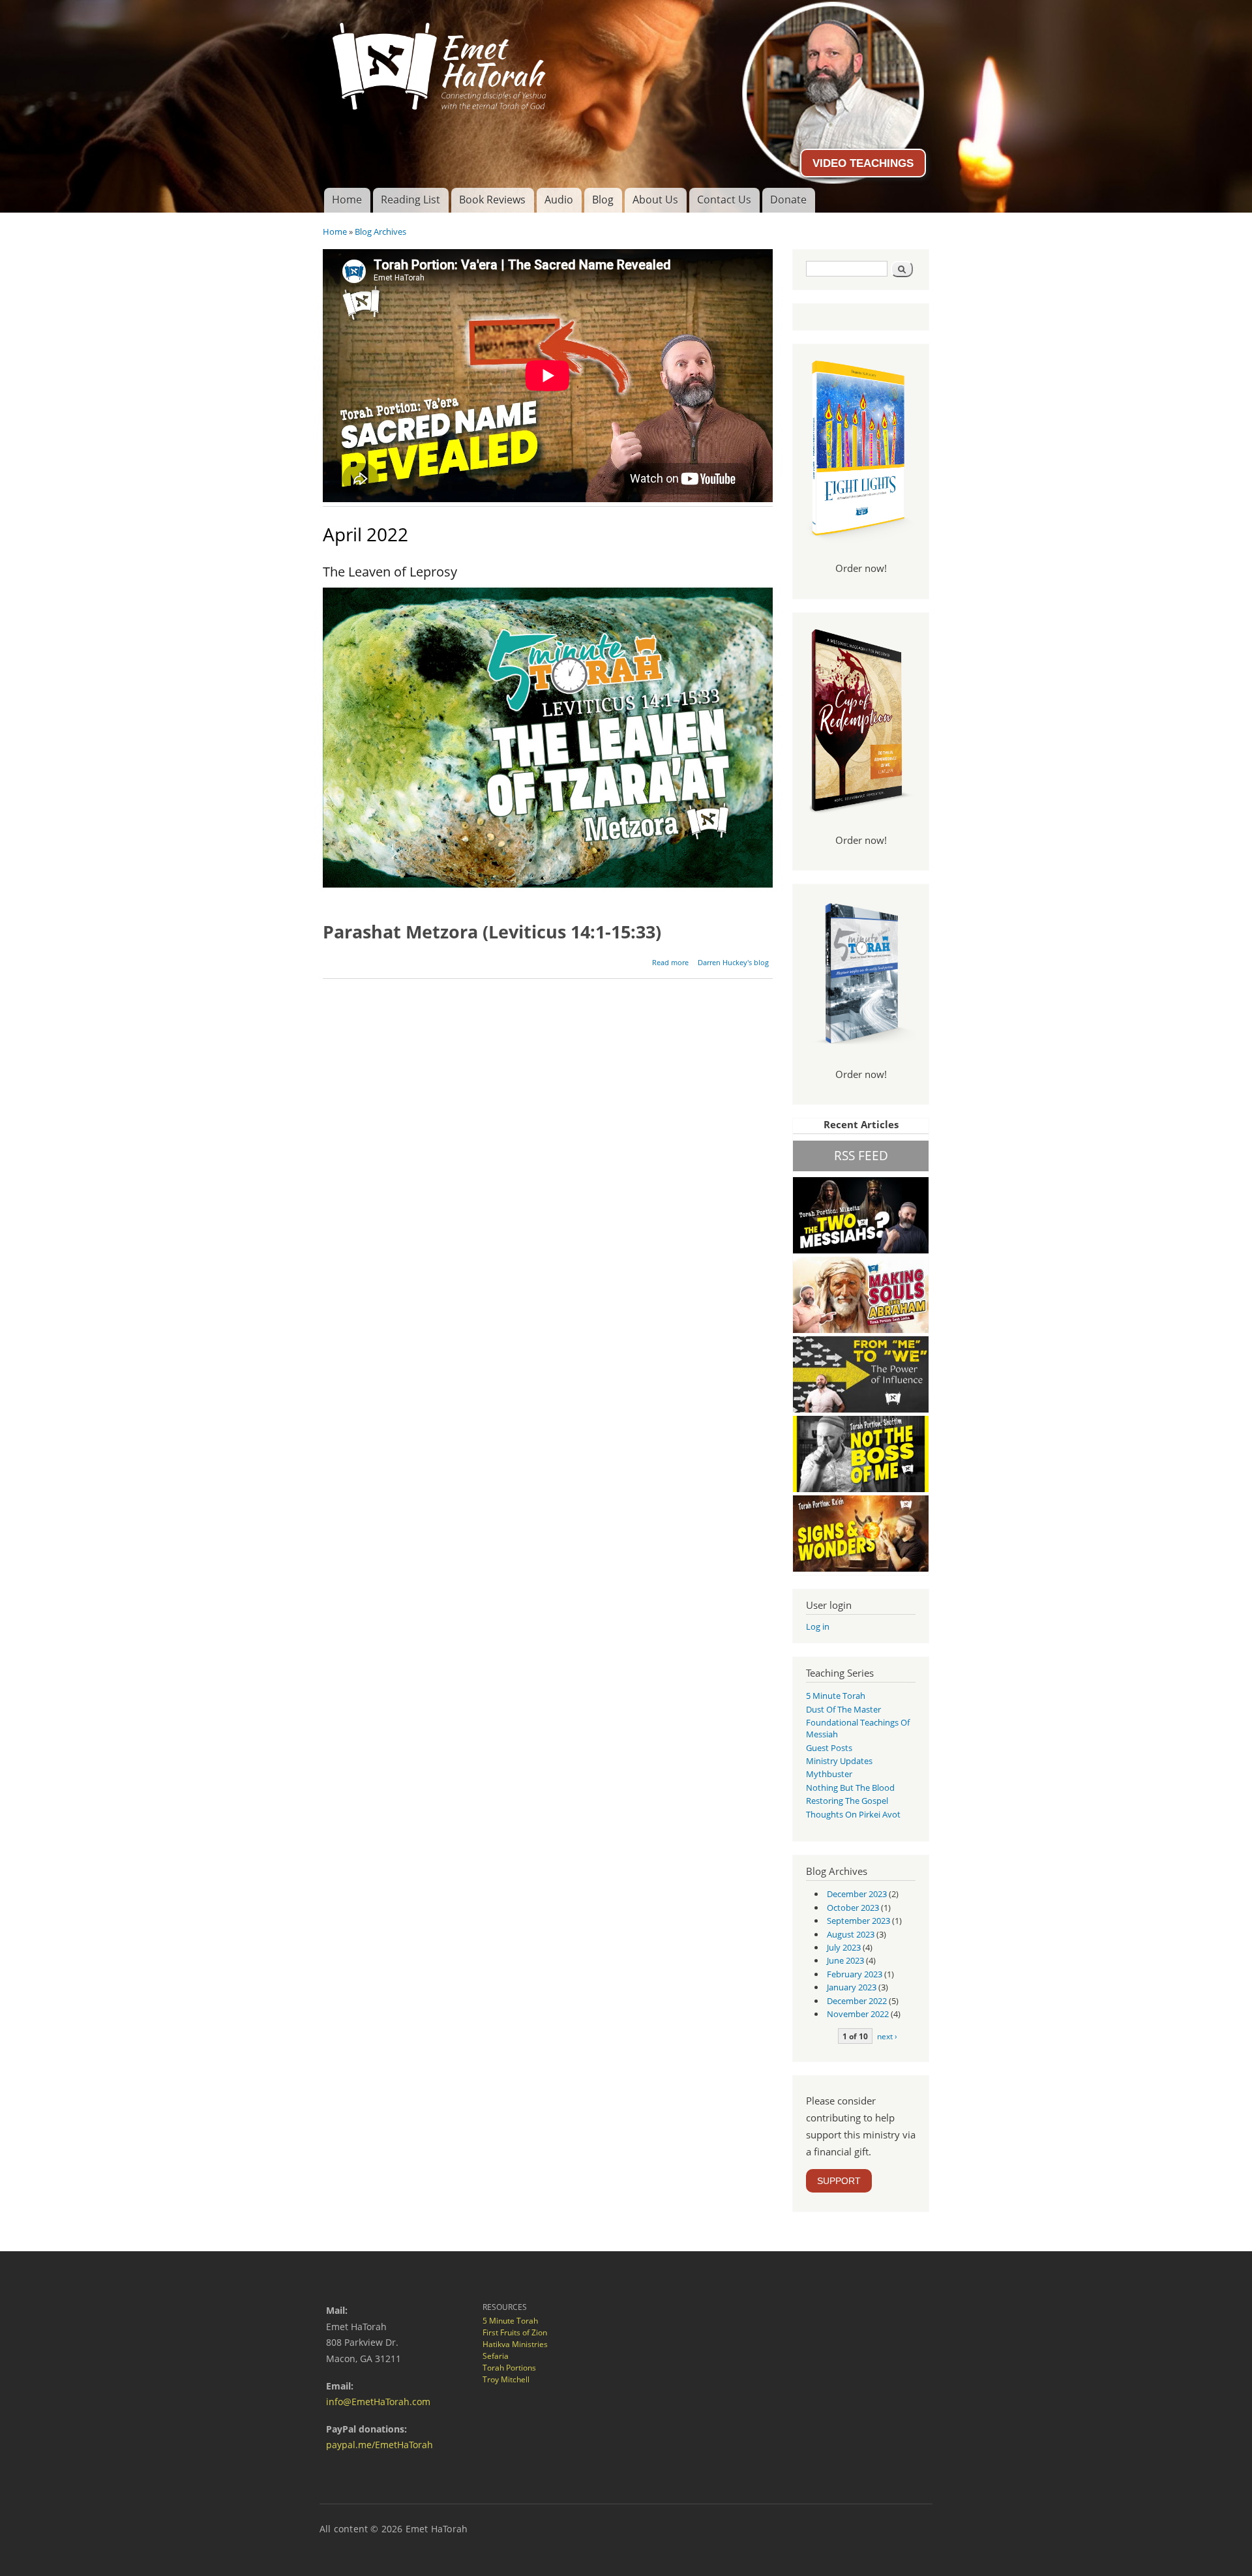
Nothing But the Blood (850, 1788)
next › (887, 2036)
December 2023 (857, 1894)
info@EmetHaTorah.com (378, 2402)
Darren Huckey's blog (733, 962)
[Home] (626, 61)
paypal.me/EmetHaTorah (380, 2445)
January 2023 (852, 1987)
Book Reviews (492, 200)
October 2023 (853, 1908)
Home (347, 200)
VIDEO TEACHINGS (863, 163)
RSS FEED (861, 1155)
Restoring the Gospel (847, 1801)
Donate (788, 200)
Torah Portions (509, 2368)
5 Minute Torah (836, 1696)
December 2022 (857, 2001)
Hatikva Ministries (515, 2344)
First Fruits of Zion (515, 2332)
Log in (818, 1626)
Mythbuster (829, 1774)
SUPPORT (839, 2181)
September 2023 (858, 1921)
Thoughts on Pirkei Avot (853, 1814)
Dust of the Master (843, 1709)
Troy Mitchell (506, 2379)
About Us (655, 200)
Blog (603, 200)
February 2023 (855, 1974)
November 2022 (858, 2014)
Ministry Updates (839, 1761)
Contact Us (724, 200)
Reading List (410, 200)
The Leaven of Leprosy (390, 572)
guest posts (829, 1748)
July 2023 (844, 1947)
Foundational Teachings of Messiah (858, 1728)
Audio (559, 200)
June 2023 (845, 1960)
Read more (670, 962)
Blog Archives (380, 232)
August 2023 (851, 1934)
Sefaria (496, 2356)
